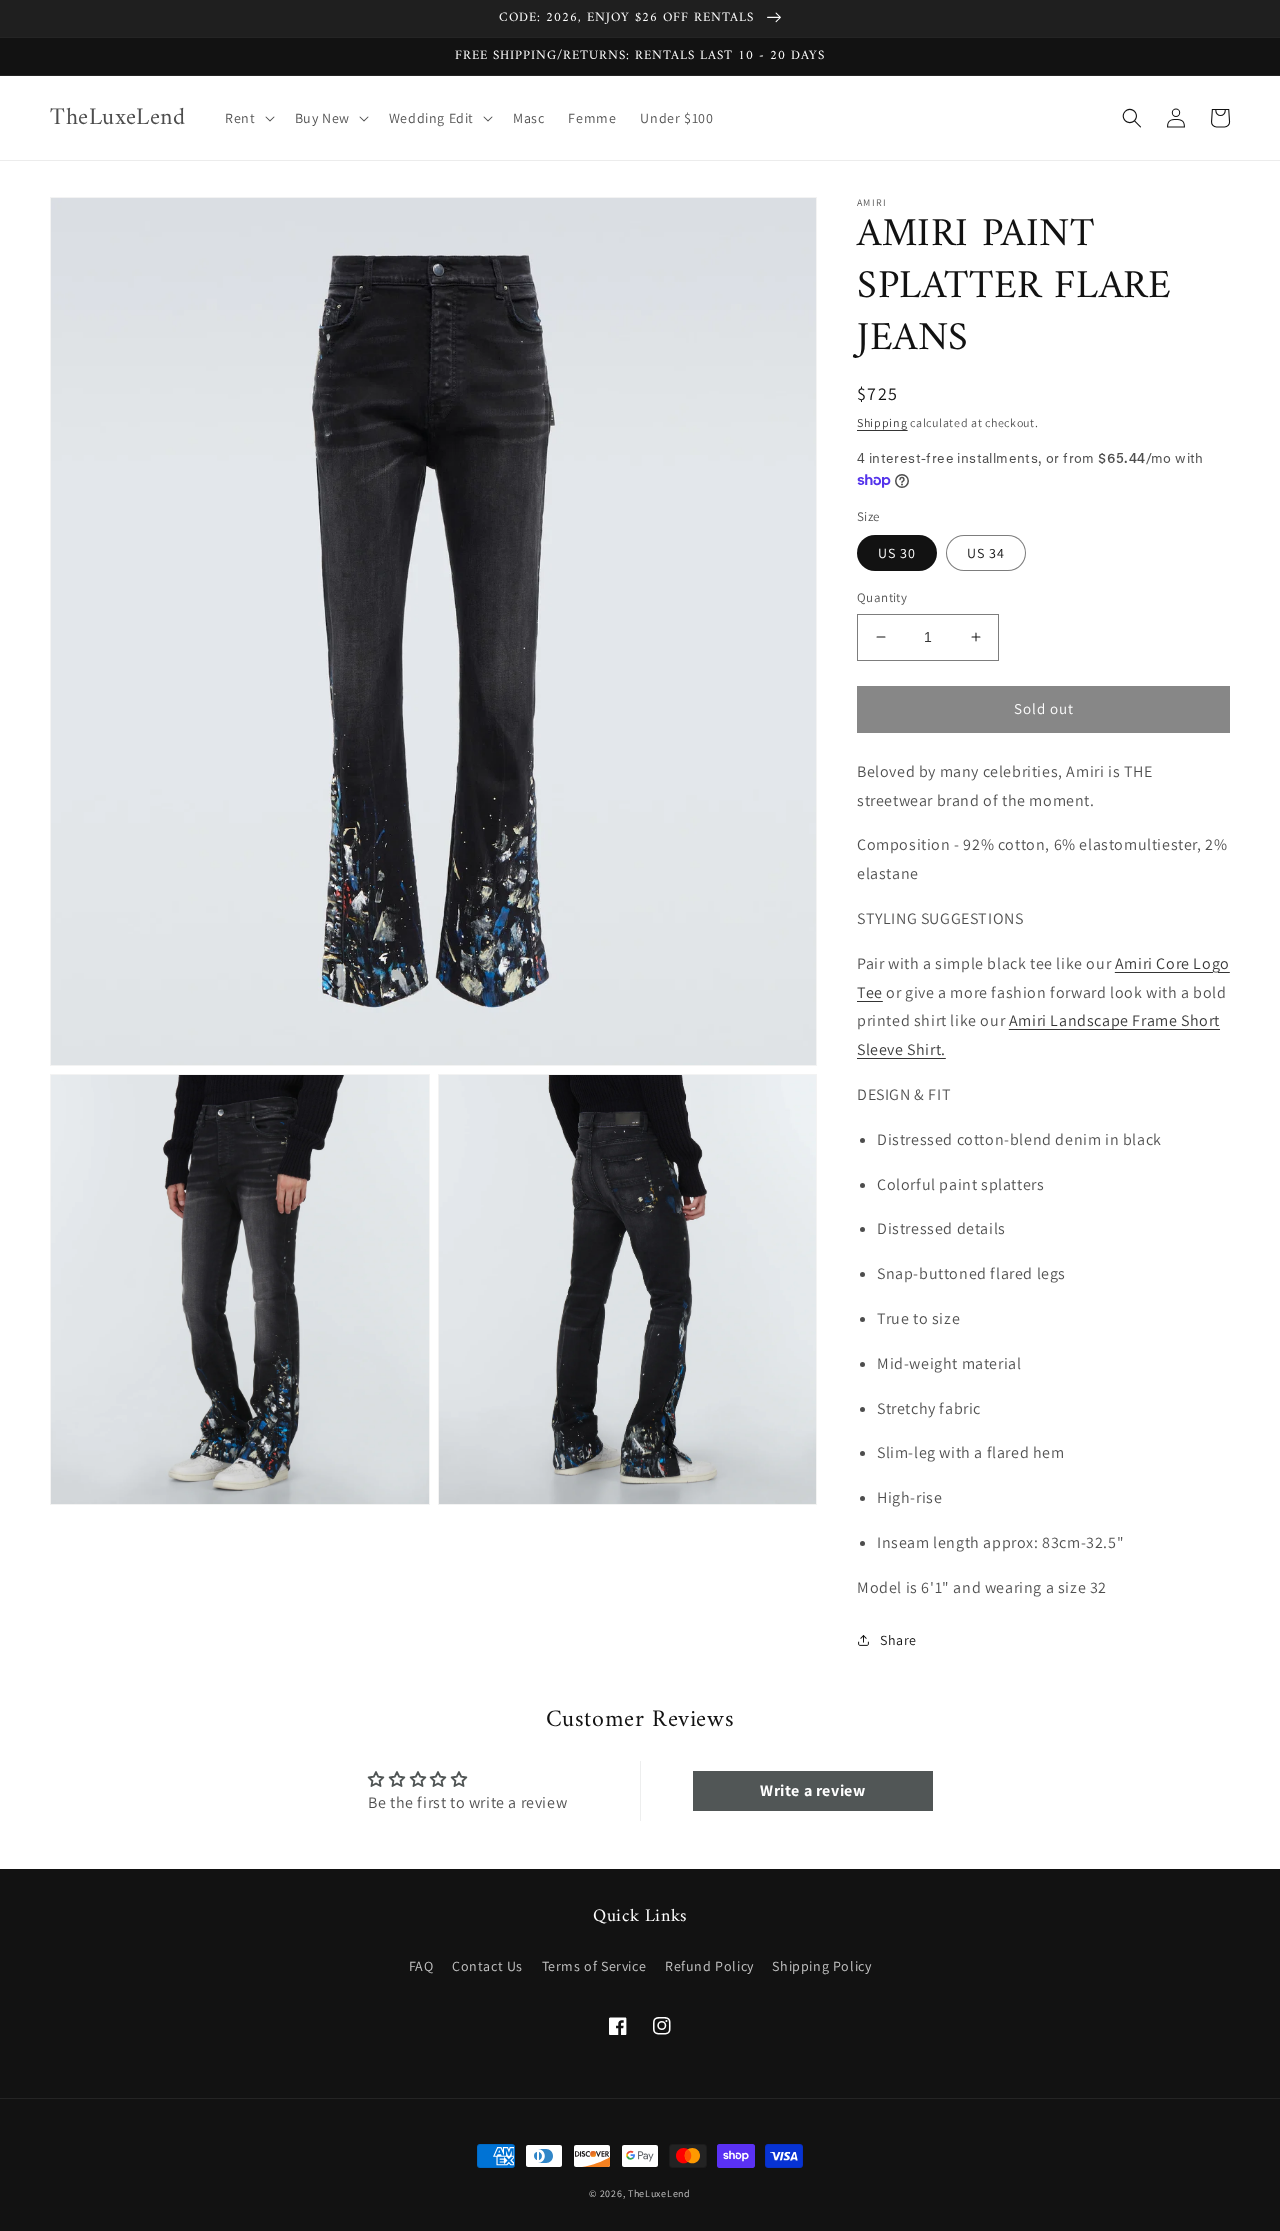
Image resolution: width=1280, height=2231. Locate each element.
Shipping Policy (821, 1966)
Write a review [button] (812, 1790)
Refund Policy (709, 1966)
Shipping (882, 422)
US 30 (897, 553)
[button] (247, 118)
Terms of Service (594, 1966)
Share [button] (898, 1640)
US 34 (986, 553)
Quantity (882, 597)
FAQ (421, 1966)
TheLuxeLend (659, 2193)
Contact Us (487, 1966)
